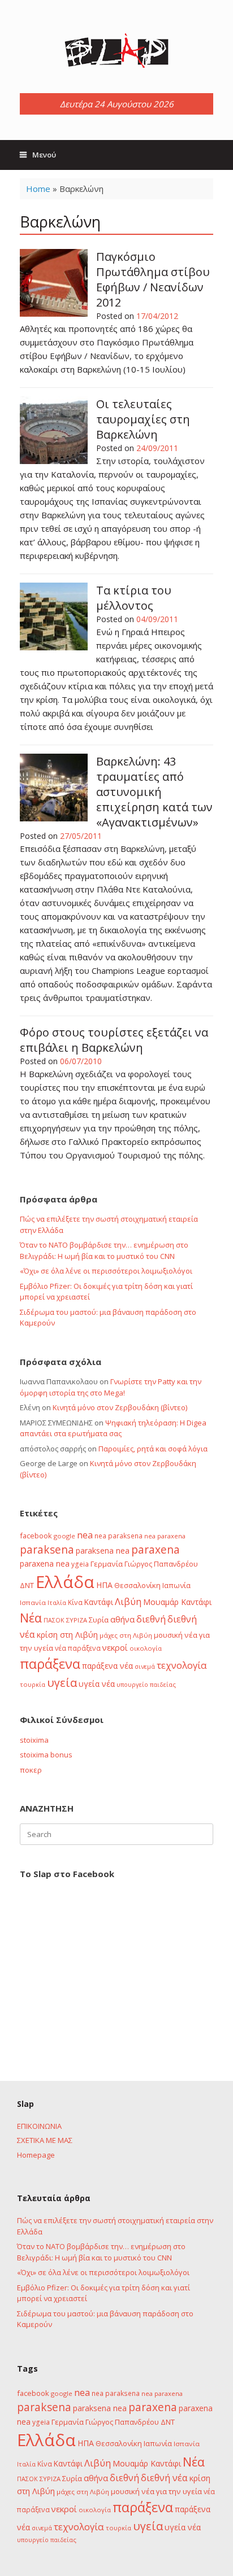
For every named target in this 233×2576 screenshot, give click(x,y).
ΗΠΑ (104, 1585)
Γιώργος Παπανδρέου (161, 1564)
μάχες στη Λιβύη (126, 1635)
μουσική (168, 1635)
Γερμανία (107, 1564)
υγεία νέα (97, 1684)
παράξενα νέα (107, 1666)
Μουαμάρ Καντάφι (177, 1602)
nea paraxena (165, 1536)
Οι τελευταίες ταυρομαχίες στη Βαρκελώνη (143, 419)
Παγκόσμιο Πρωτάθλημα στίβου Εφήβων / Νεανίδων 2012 (153, 279)
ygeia (80, 1564)
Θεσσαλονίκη (137, 1585)
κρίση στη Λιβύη (67, 1635)
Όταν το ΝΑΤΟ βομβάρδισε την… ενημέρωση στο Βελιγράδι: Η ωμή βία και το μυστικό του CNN (104, 1250)
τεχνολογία (182, 1665)
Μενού (44, 155)
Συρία (99, 1620)
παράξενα (50, 1664)
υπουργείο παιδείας (146, 1684)
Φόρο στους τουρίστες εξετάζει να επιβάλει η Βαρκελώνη (114, 1040)
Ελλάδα (65, 1582)
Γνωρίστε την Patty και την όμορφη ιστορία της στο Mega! (111, 1387)
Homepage (36, 2155)
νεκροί (115, 1647)
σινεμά (145, 1666)
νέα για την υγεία (172, 2491)
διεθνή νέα (164, 2478)
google (64, 1536)
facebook (36, 1536)
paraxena (156, 1550)
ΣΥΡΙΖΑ (77, 1620)
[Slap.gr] (116, 51)
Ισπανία (33, 1602)
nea (85, 1535)
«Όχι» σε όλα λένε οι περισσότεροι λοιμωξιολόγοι (106, 1271)
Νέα (31, 1618)
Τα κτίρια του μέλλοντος (134, 598)
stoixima (34, 1740)
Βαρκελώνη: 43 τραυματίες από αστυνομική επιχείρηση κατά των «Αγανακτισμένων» (154, 792)
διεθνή (151, 1619)
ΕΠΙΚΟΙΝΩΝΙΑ (39, 2126)
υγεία (62, 1682)
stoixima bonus (46, 1755)
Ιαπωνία (176, 1585)
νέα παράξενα (78, 1648)
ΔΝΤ (27, 1585)
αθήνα (122, 1619)
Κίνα (75, 1602)
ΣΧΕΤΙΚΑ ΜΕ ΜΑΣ (45, 2140)
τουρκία (33, 1684)
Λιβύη (128, 1601)
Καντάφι (99, 1602)
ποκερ (31, 1770)
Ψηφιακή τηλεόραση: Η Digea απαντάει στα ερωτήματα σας (113, 1428)
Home (38, 189)
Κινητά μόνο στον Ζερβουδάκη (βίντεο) (120, 1407)
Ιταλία (57, 1602)
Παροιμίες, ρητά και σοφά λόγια (153, 1449)
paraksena (47, 1550)
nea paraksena (118, 1536)
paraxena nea (45, 1563)
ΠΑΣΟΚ (54, 1620)
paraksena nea (103, 1551)
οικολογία (146, 1648)
